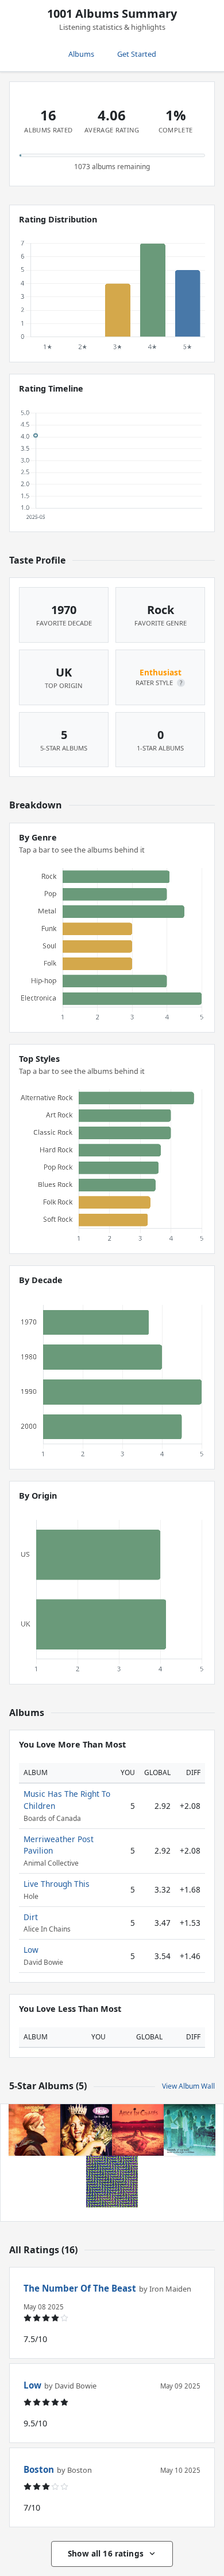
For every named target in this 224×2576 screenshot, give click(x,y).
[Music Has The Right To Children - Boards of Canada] (190, 2130)
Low (31, 1950)
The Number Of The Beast (80, 2288)
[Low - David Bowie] (34, 2130)
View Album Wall (188, 2086)
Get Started (137, 54)
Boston (39, 2469)
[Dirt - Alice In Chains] (138, 2130)
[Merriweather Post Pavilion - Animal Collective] (112, 2182)
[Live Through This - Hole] (86, 2130)
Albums (81, 54)
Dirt (31, 1917)
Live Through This (57, 1884)
